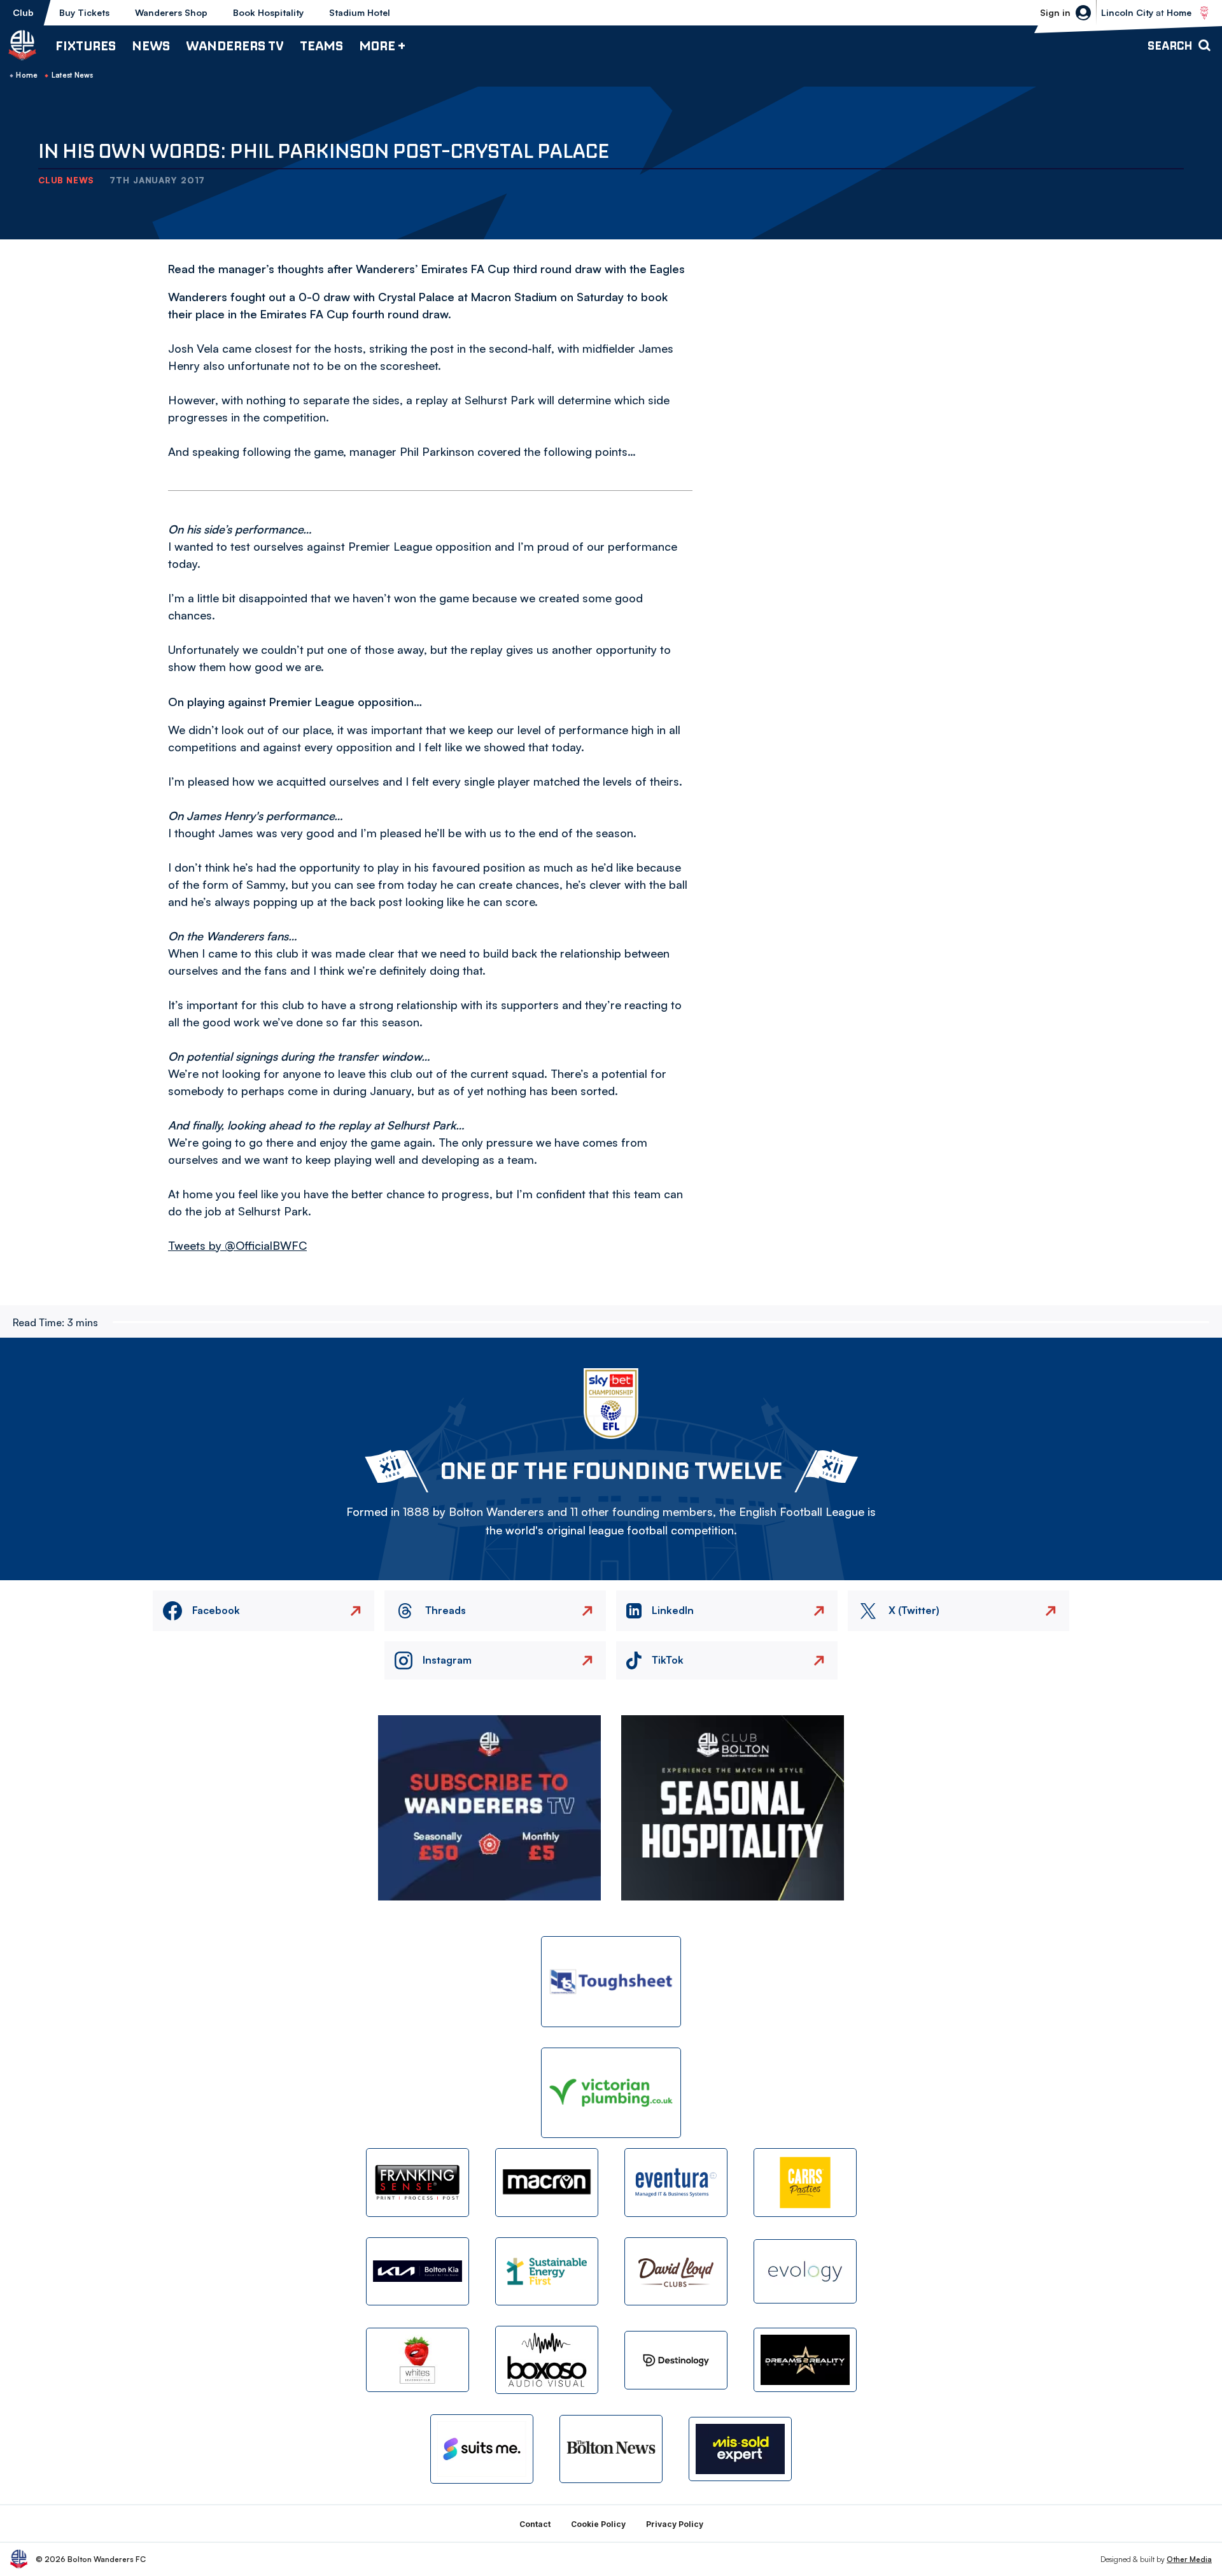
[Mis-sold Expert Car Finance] (740, 2449)
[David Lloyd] (676, 2271)
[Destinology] (676, 2360)
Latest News (73, 75)
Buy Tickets (84, 12)
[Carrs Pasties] (805, 2182)
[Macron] (547, 2182)
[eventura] (676, 2182)
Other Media (1189, 2559)
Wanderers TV (235, 46)
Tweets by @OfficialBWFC (237, 1245)
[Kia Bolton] (418, 2271)
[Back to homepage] (22, 45)
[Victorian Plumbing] (611, 2093)
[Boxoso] (547, 2360)
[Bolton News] (611, 2449)
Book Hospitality (268, 12)
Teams (321, 46)
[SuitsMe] (482, 2449)
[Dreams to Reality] (805, 2360)
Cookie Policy (598, 2524)
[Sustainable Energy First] (547, 2271)
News (151, 46)
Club (23, 12)
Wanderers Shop (171, 12)
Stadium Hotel (360, 12)
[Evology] (805, 2271)
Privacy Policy (675, 2524)
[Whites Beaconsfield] (418, 2360)
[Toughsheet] (611, 1982)
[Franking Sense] (418, 2182)
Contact (535, 2524)
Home (27, 75)
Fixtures (86, 46)
